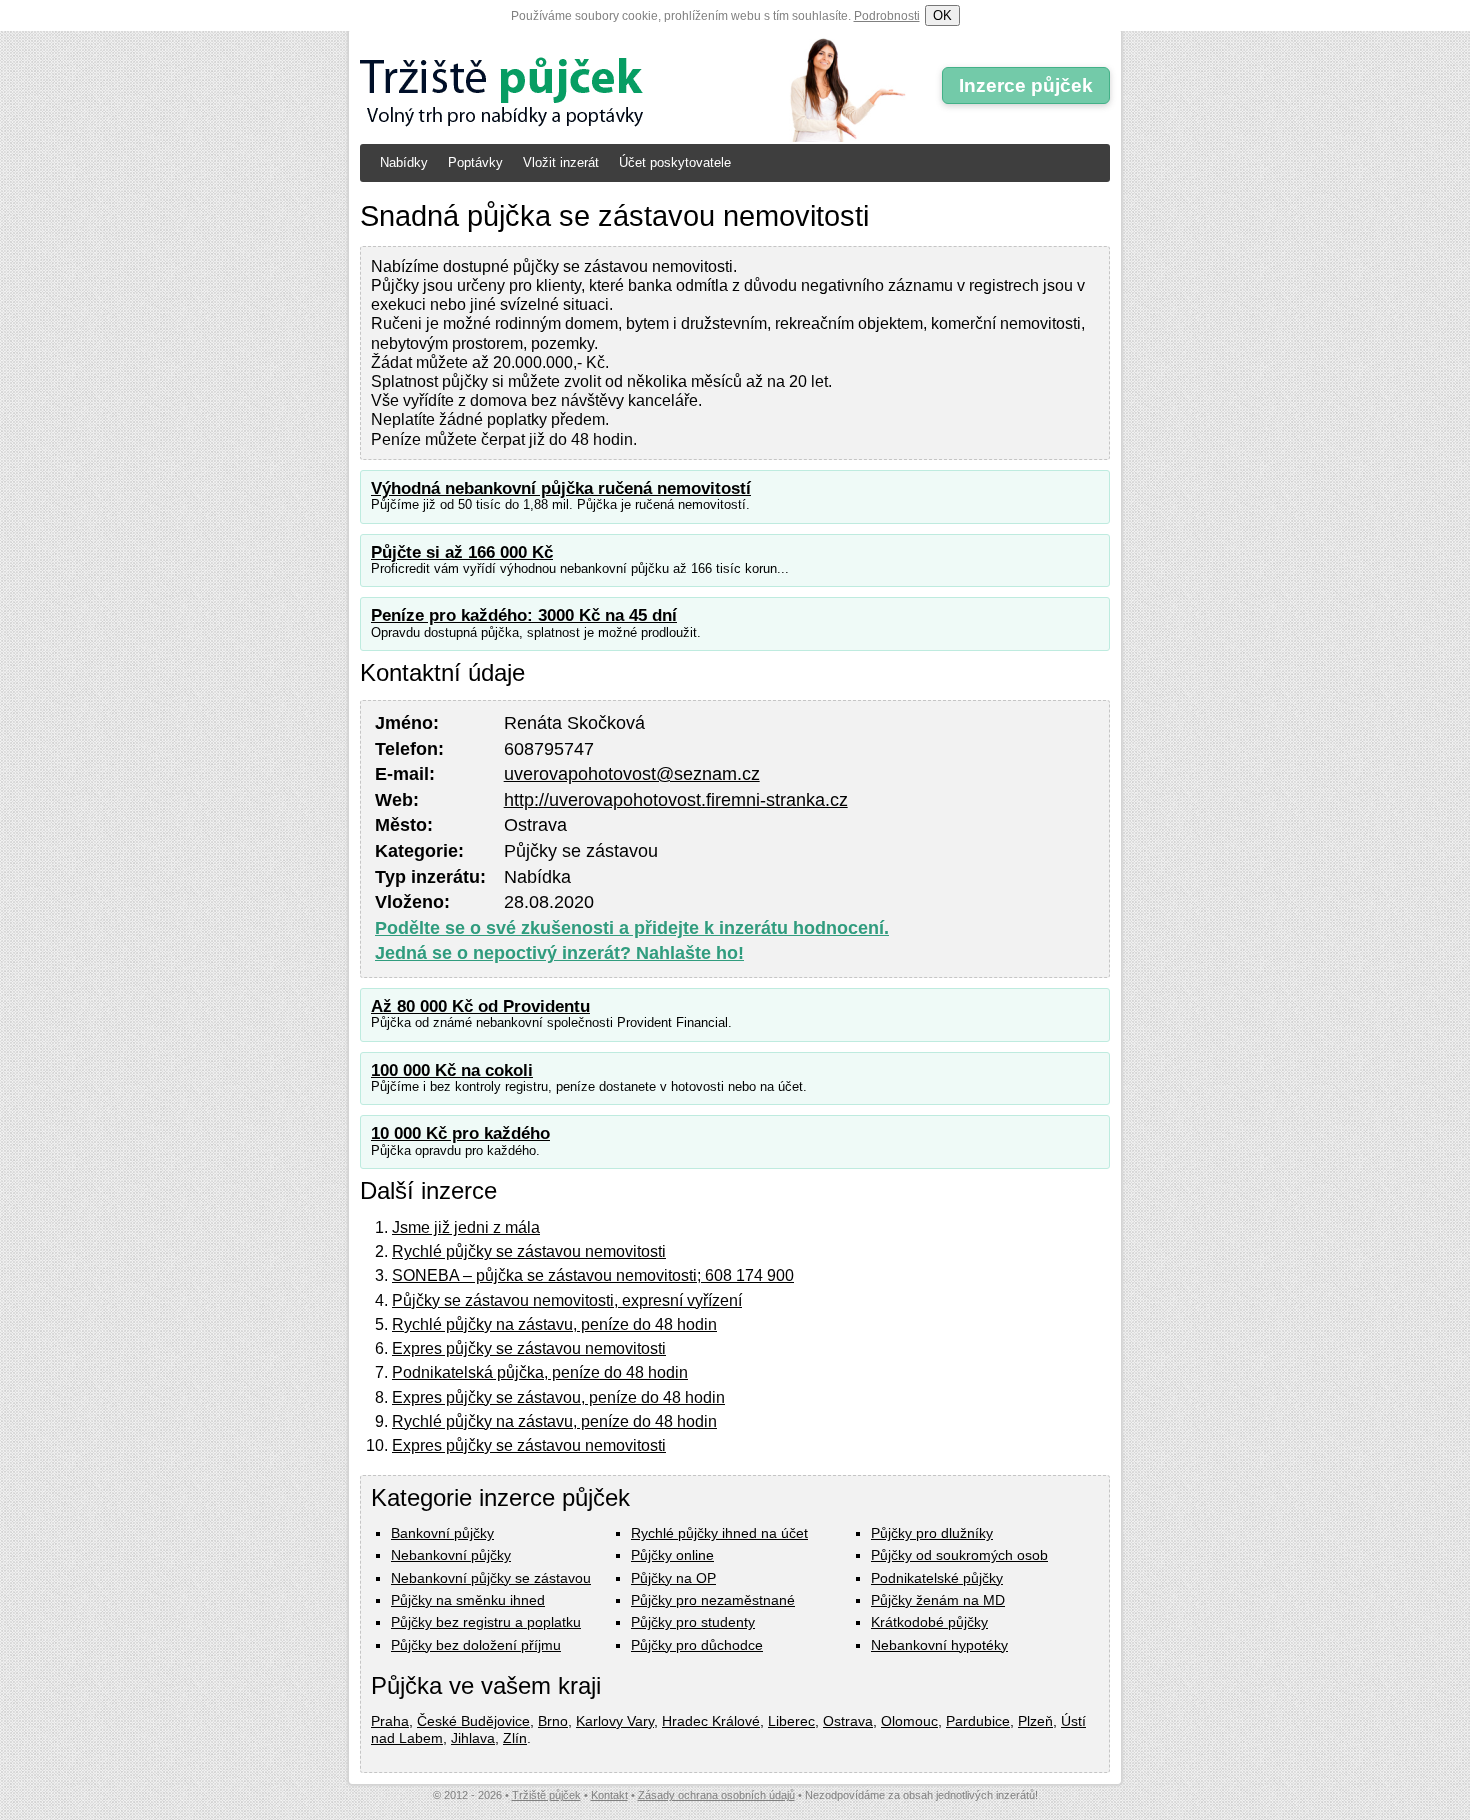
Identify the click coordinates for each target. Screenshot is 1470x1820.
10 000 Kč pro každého (460, 1133)
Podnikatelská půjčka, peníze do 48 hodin (540, 1372)
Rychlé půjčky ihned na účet (719, 1533)
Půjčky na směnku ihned (468, 1600)
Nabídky (404, 162)
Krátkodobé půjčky (929, 1622)
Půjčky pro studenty (693, 1622)
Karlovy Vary (615, 1721)
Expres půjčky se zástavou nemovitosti (529, 1348)
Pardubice (978, 1721)
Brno (553, 1721)
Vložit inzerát (561, 162)
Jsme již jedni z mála (466, 1227)
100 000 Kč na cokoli (452, 1070)
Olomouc (909, 1721)
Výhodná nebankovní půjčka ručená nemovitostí (561, 488)
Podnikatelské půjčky (937, 1578)
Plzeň (1035, 1721)
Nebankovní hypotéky (939, 1645)
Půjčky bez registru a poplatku (486, 1622)
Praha (390, 1721)
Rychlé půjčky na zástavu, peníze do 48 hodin (554, 1324)
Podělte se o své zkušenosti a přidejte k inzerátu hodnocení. (632, 928)
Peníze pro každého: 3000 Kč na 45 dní (524, 615)
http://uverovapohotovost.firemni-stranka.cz (676, 800)
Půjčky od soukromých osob (959, 1555)
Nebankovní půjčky (451, 1555)
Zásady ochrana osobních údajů (716, 1795)
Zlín (515, 1738)
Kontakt (609, 1795)
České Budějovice (473, 1721)
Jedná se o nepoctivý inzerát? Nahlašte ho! (559, 953)
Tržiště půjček (546, 1795)
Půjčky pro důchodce (697, 1645)
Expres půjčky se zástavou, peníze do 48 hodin (558, 1397)
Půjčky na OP (673, 1578)
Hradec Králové (711, 1721)
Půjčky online (672, 1555)
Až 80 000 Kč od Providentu (480, 1006)
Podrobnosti (887, 16)
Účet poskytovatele (675, 162)
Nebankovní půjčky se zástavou (491, 1578)
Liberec (791, 1721)
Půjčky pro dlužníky (932, 1533)
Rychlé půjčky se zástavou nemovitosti (529, 1251)
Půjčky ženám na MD (938, 1600)
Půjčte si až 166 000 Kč (462, 552)
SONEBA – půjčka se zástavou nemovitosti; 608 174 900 (593, 1275)
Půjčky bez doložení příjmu (476, 1645)
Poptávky (475, 162)
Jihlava (473, 1738)
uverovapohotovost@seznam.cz (632, 774)
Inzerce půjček (1026, 85)
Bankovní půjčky (442, 1533)
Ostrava (848, 1721)
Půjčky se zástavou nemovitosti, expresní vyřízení (567, 1300)
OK (942, 15)
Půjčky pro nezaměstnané (713, 1600)
